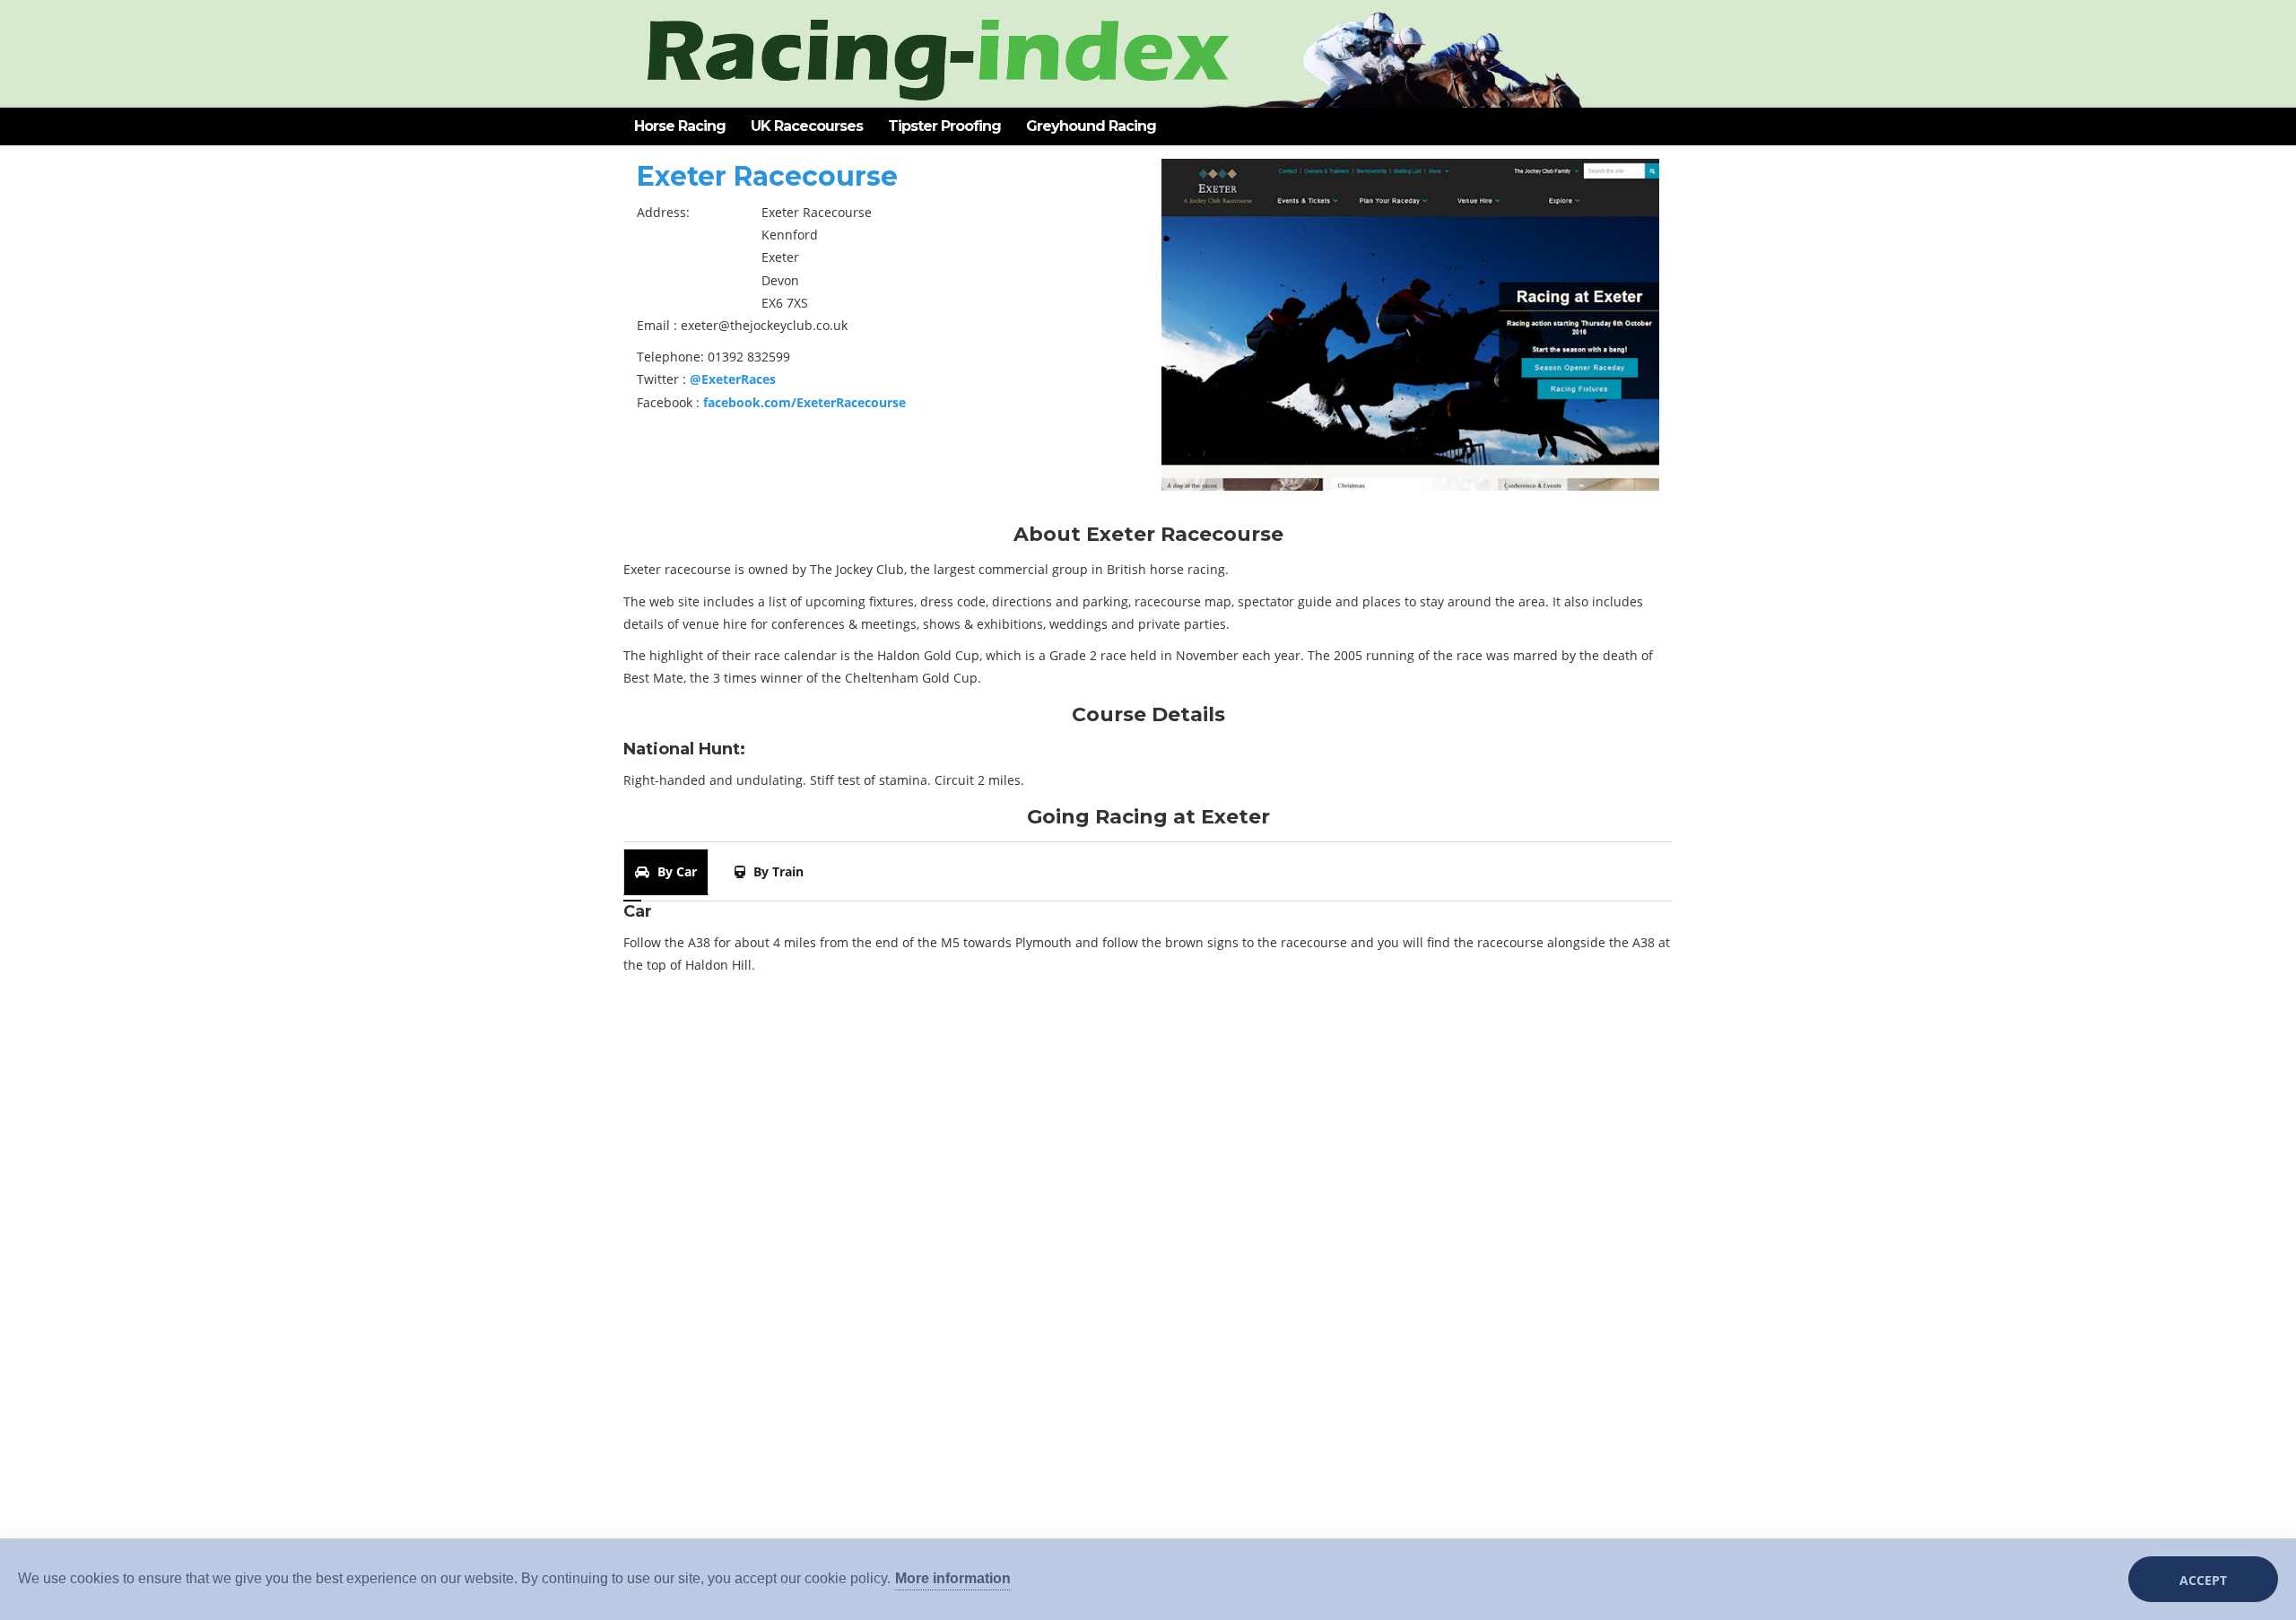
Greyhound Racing (1091, 126)
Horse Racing (680, 126)
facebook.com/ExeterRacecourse (804, 402)
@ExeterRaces (733, 379)
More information (953, 1578)
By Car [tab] (675, 871)
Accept (2203, 1580)
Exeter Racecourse (767, 176)
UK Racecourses (807, 126)
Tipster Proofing (944, 126)
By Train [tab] (777, 871)
